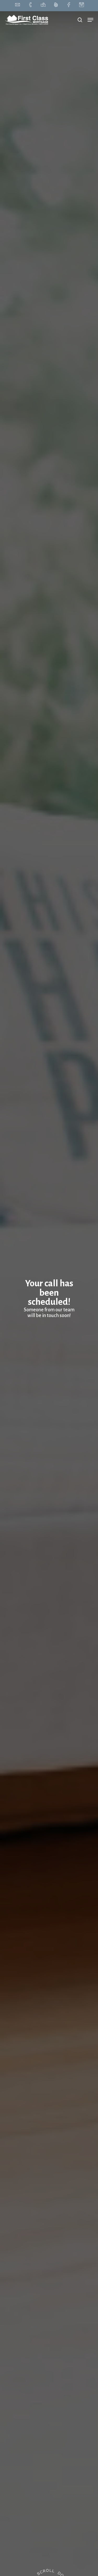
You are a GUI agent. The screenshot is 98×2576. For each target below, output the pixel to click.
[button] (90, 20)
